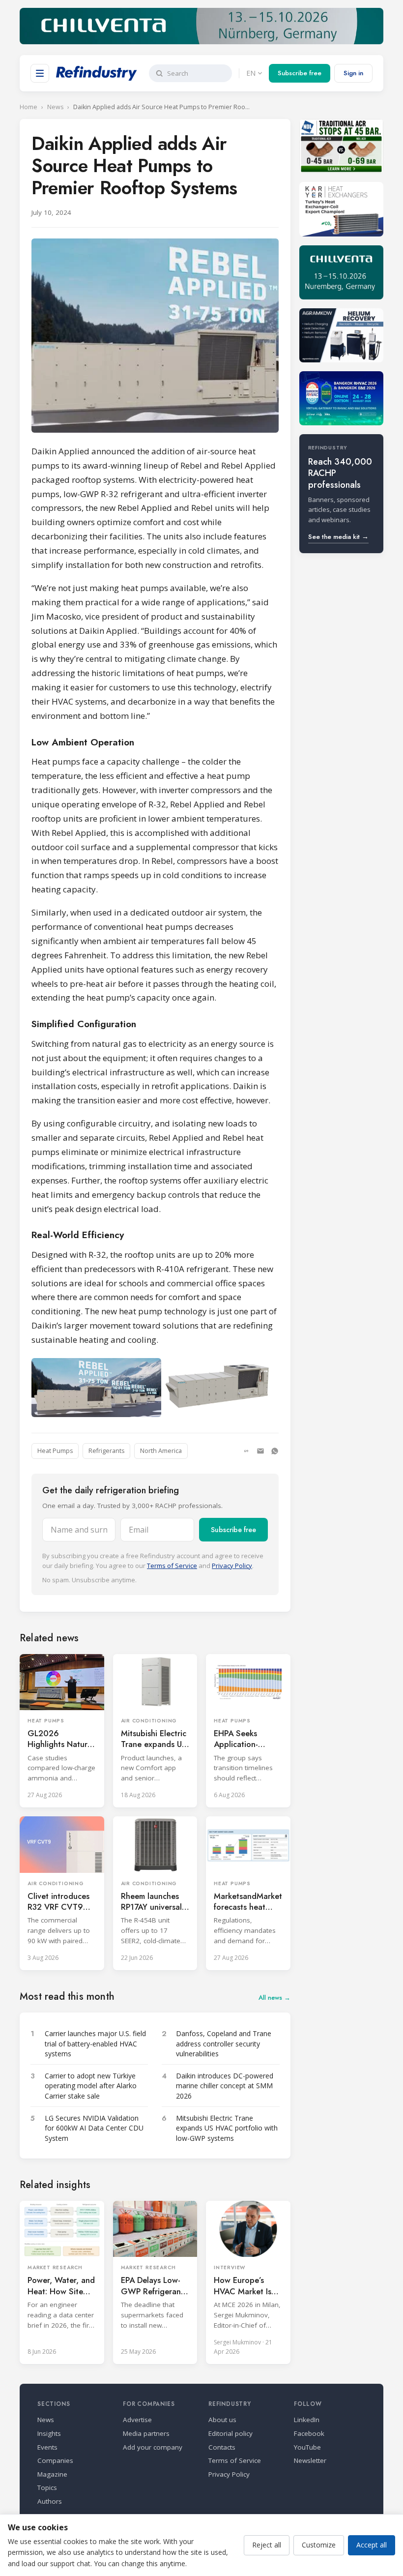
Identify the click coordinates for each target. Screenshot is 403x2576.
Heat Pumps (55, 1451)
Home (29, 107)
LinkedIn (307, 2420)
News (55, 107)
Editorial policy (230, 2433)
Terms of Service (172, 1566)
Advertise (137, 2420)
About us (222, 2420)
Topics (47, 2487)
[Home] (97, 73)
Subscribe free (300, 73)
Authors (50, 2501)
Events (47, 2447)
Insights (49, 2433)
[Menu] (40, 73)
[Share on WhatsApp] (275, 1451)
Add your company (153, 2447)
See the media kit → (338, 537)
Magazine (52, 2474)
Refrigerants (106, 1451)
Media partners (146, 2433)
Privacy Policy (232, 1566)
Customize (319, 2545)
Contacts (222, 2447)
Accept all (372, 2545)
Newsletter (310, 2460)
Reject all (267, 2545)
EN (251, 73)
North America (161, 1451)
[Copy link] (246, 1451)
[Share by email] (260, 1451)
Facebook (309, 2433)
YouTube (307, 2447)
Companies (55, 2460)
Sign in (353, 73)
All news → (274, 1998)
